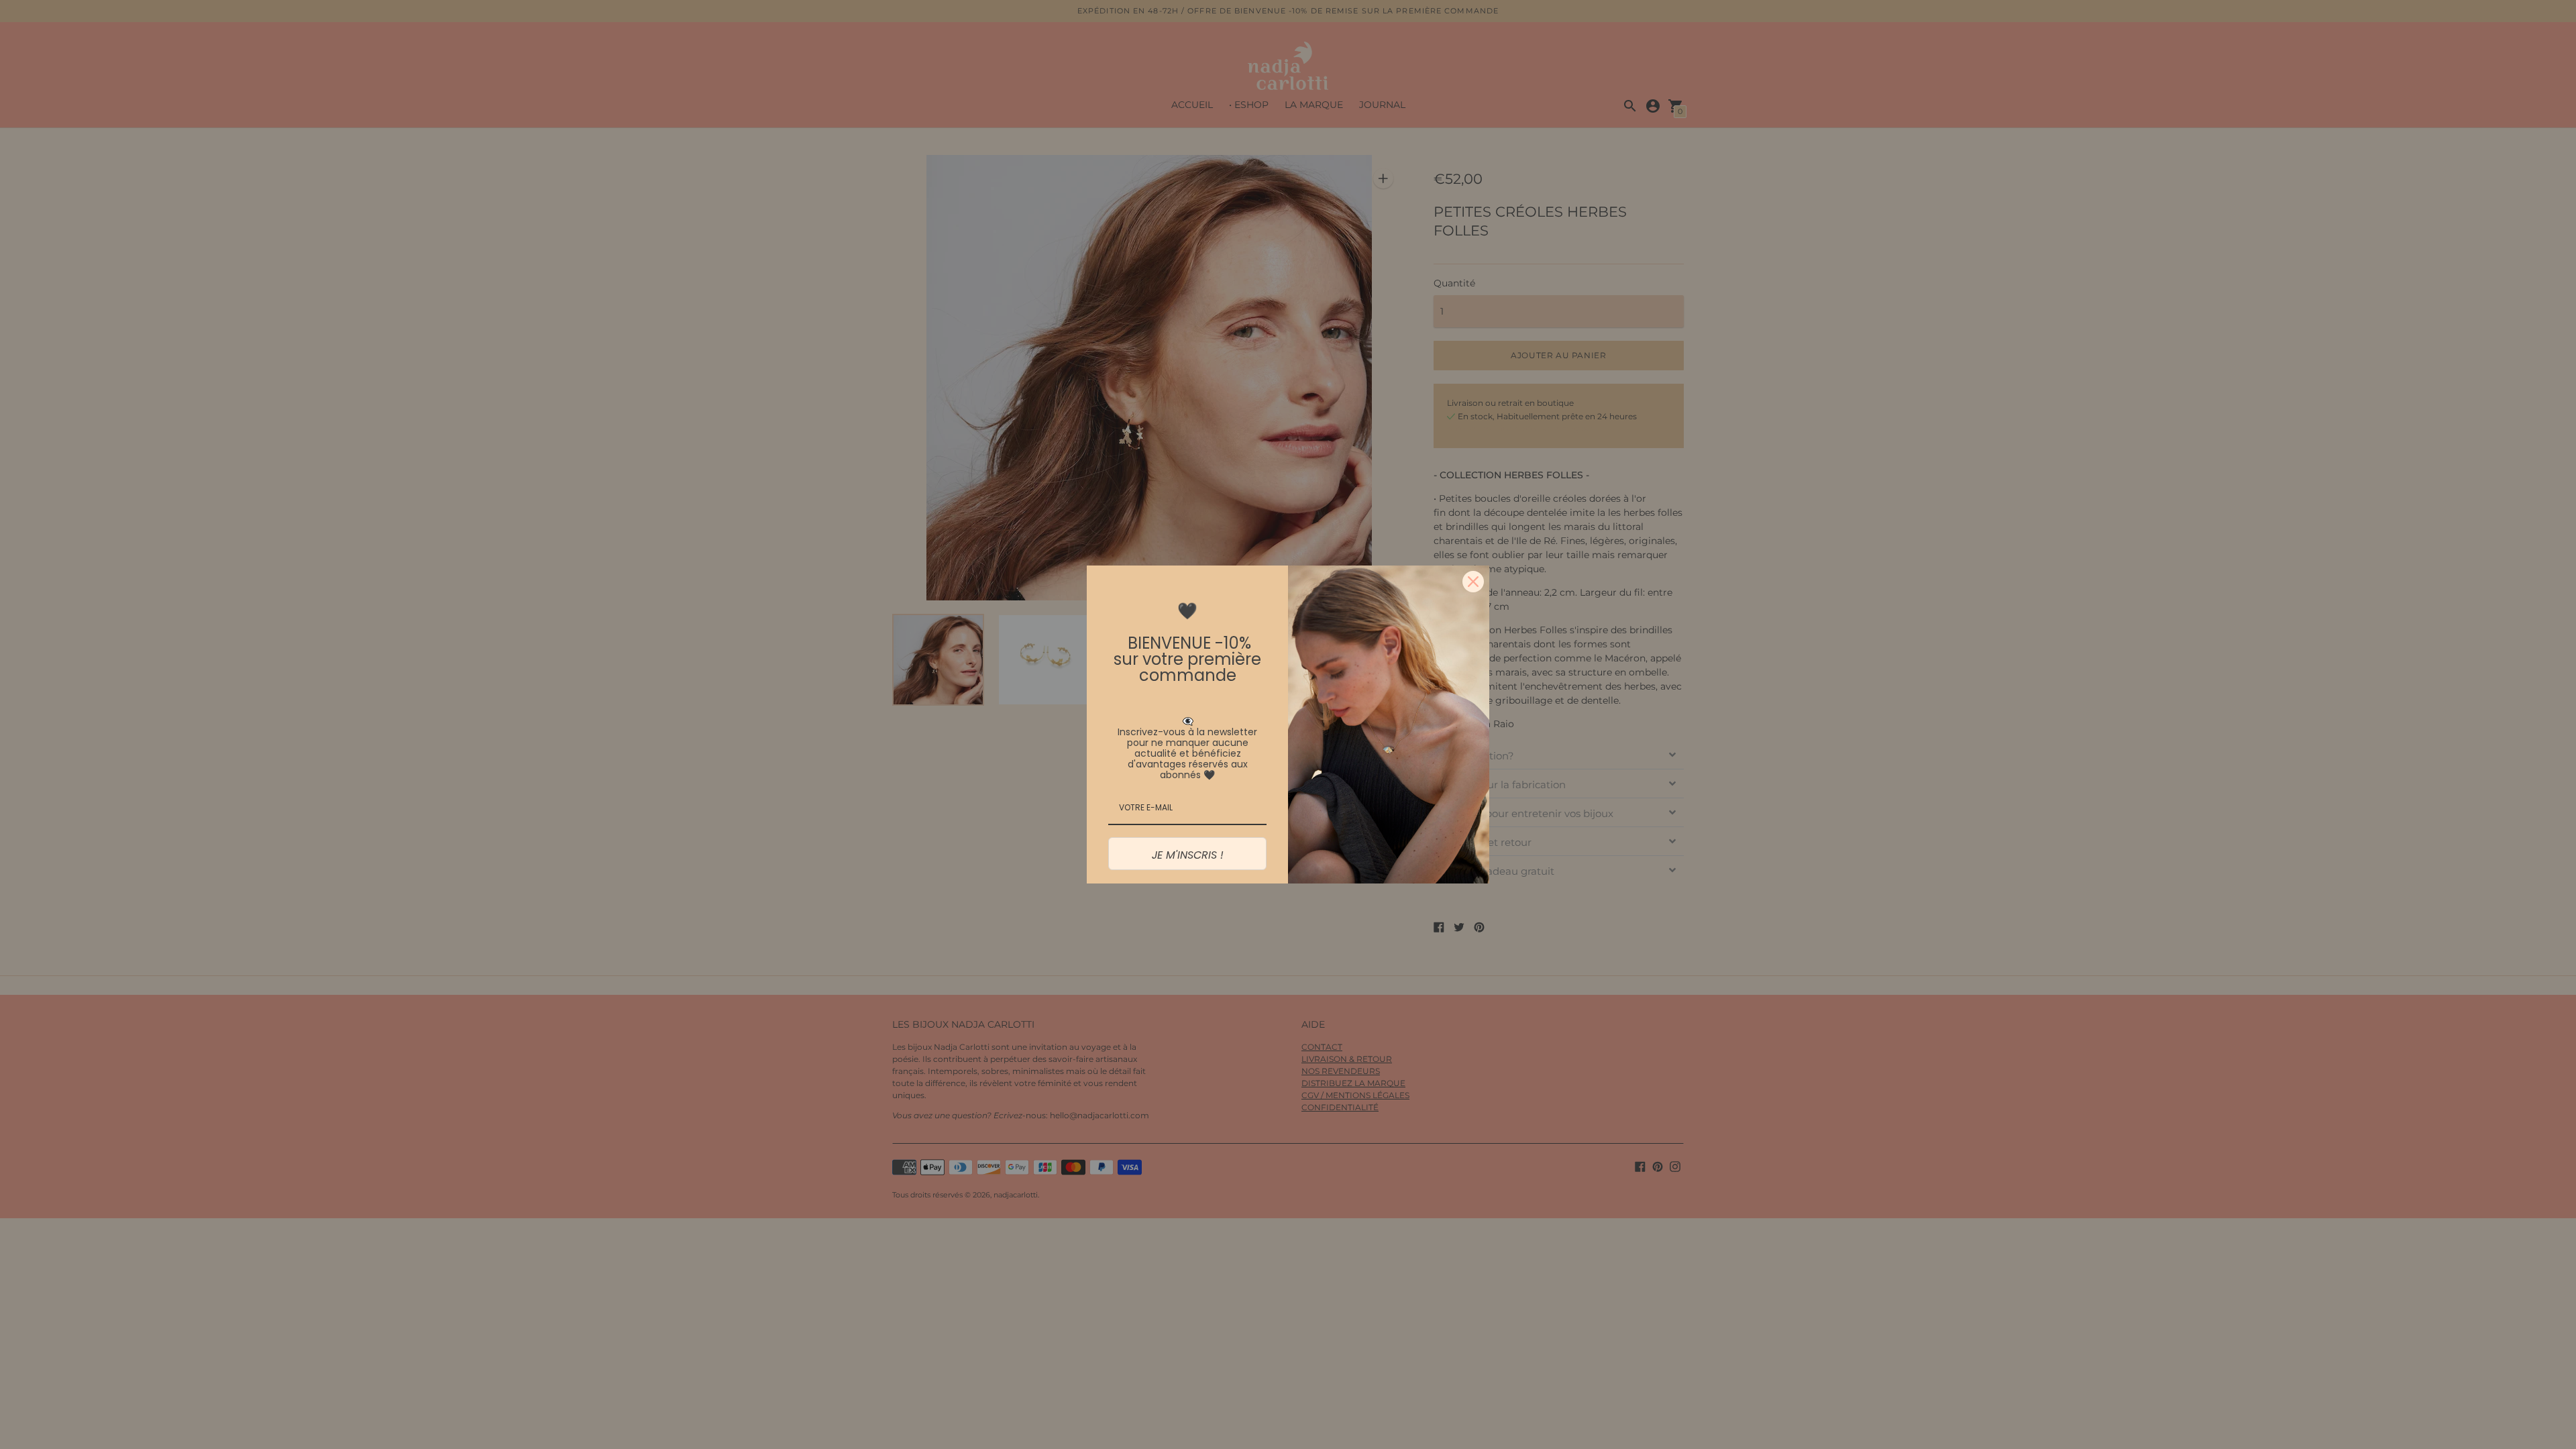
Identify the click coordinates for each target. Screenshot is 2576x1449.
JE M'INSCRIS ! (1188, 855)
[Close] (1473, 582)
